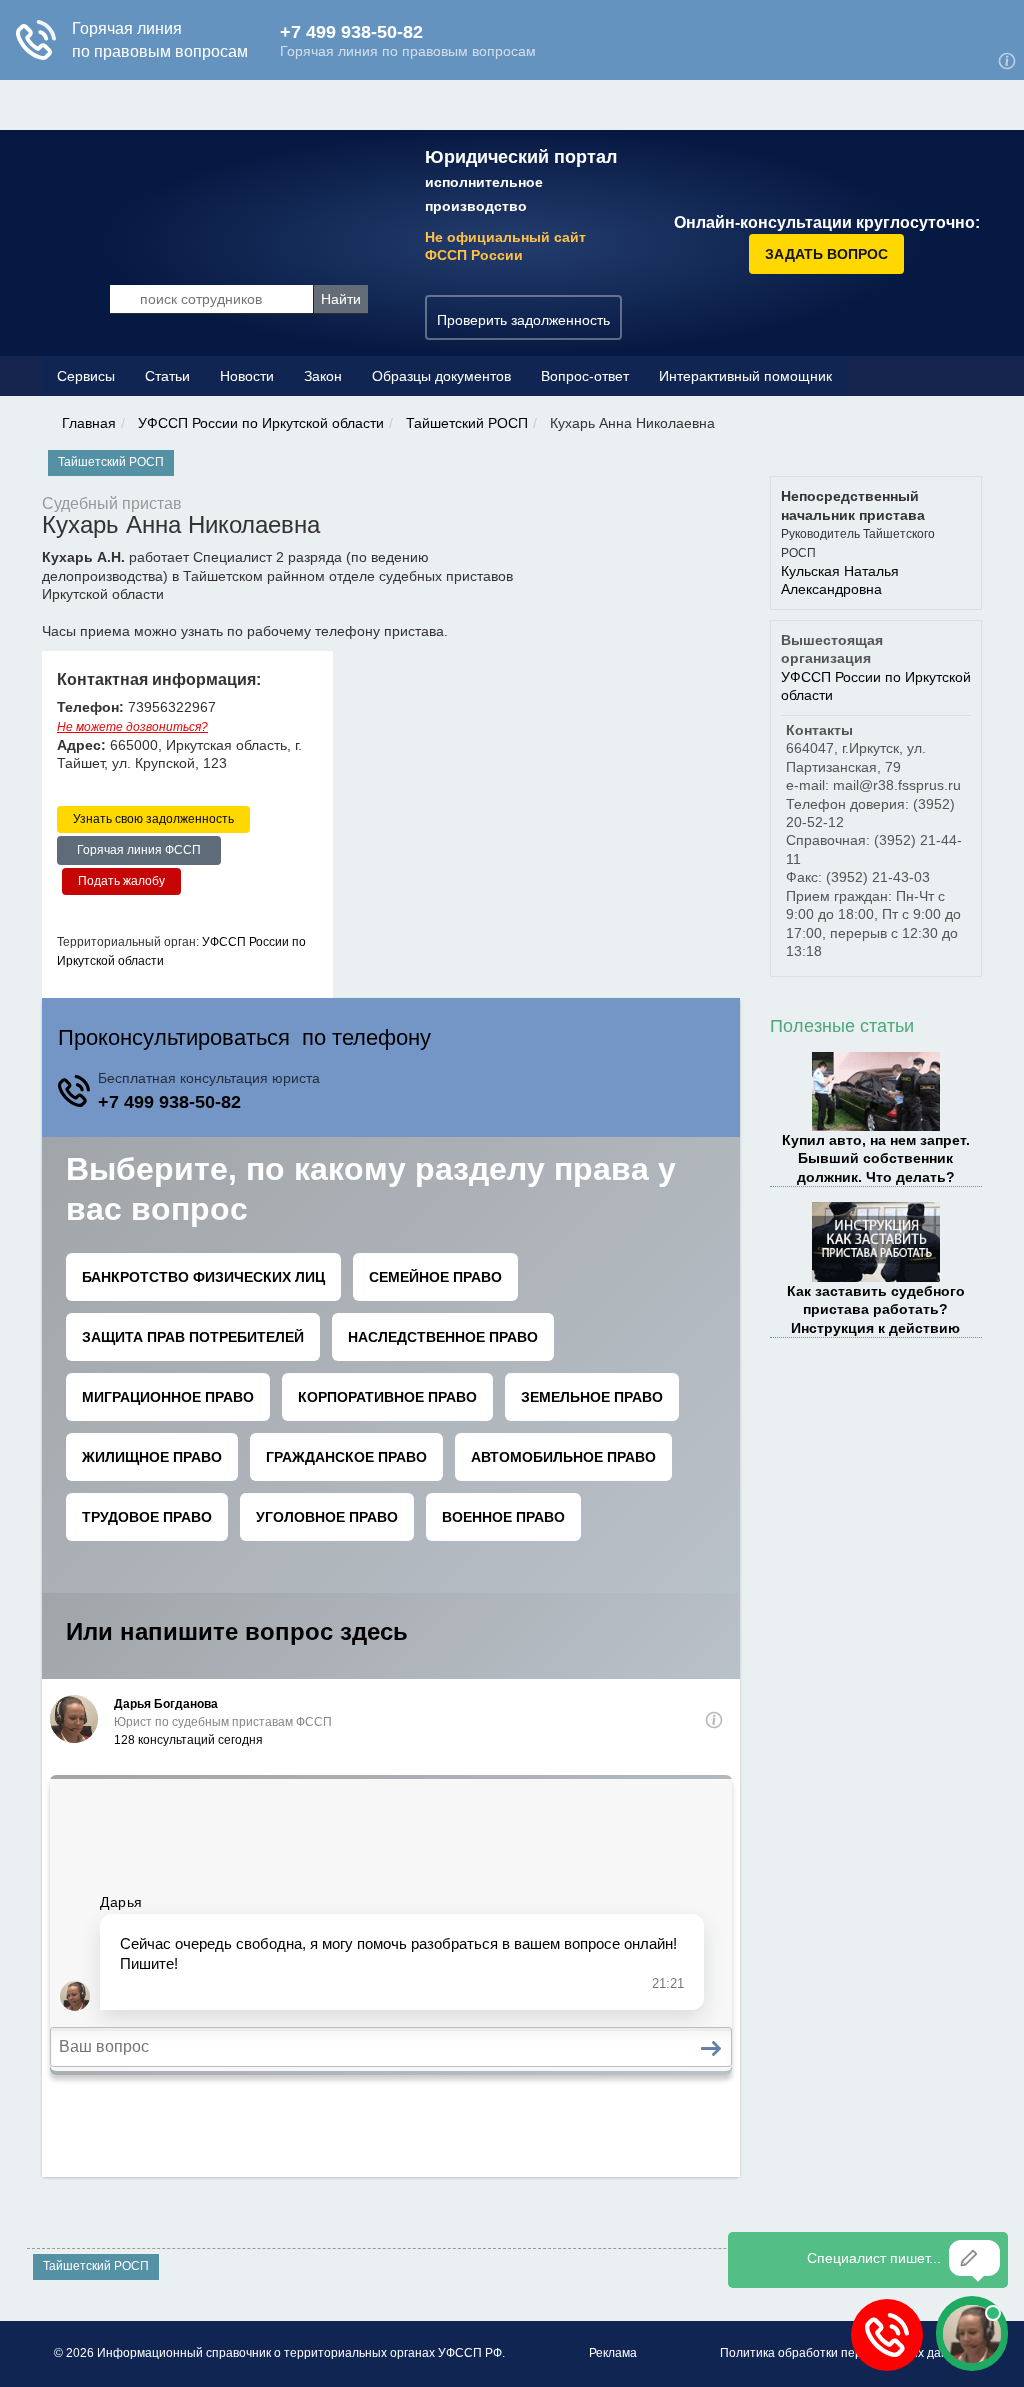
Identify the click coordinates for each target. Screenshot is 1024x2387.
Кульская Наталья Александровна (840, 580)
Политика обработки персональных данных (845, 2353)
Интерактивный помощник (745, 376)
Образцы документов (441, 376)
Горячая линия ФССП (139, 850)
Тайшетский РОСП (467, 423)
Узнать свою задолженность (153, 819)
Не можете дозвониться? (132, 727)
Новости (247, 376)
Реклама (613, 2353)
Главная (89, 423)
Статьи (167, 376)
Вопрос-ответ (585, 376)
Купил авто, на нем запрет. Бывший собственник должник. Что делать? (876, 1158)
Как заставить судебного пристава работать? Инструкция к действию (876, 1309)
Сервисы (86, 376)
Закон (323, 376)
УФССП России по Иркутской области (261, 423)
